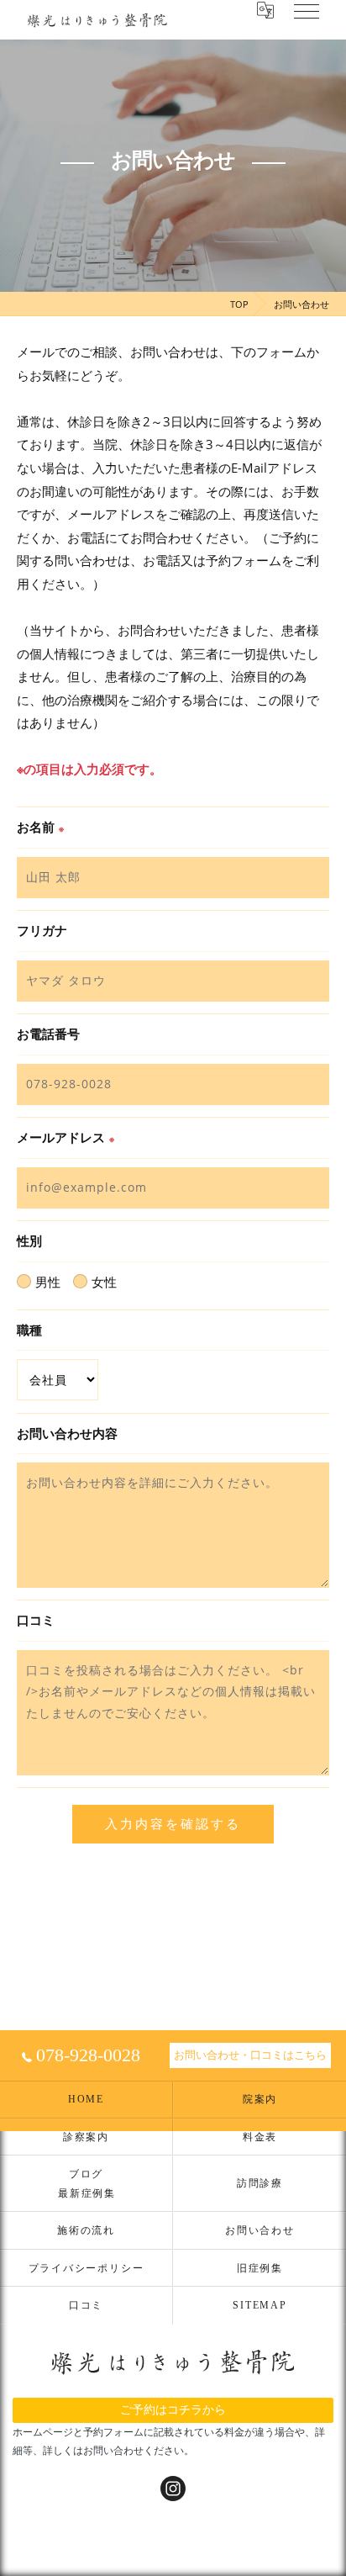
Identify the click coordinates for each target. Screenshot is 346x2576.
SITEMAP (259, 2305)
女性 (104, 1282)
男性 (48, 1282)
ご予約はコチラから (173, 2409)
